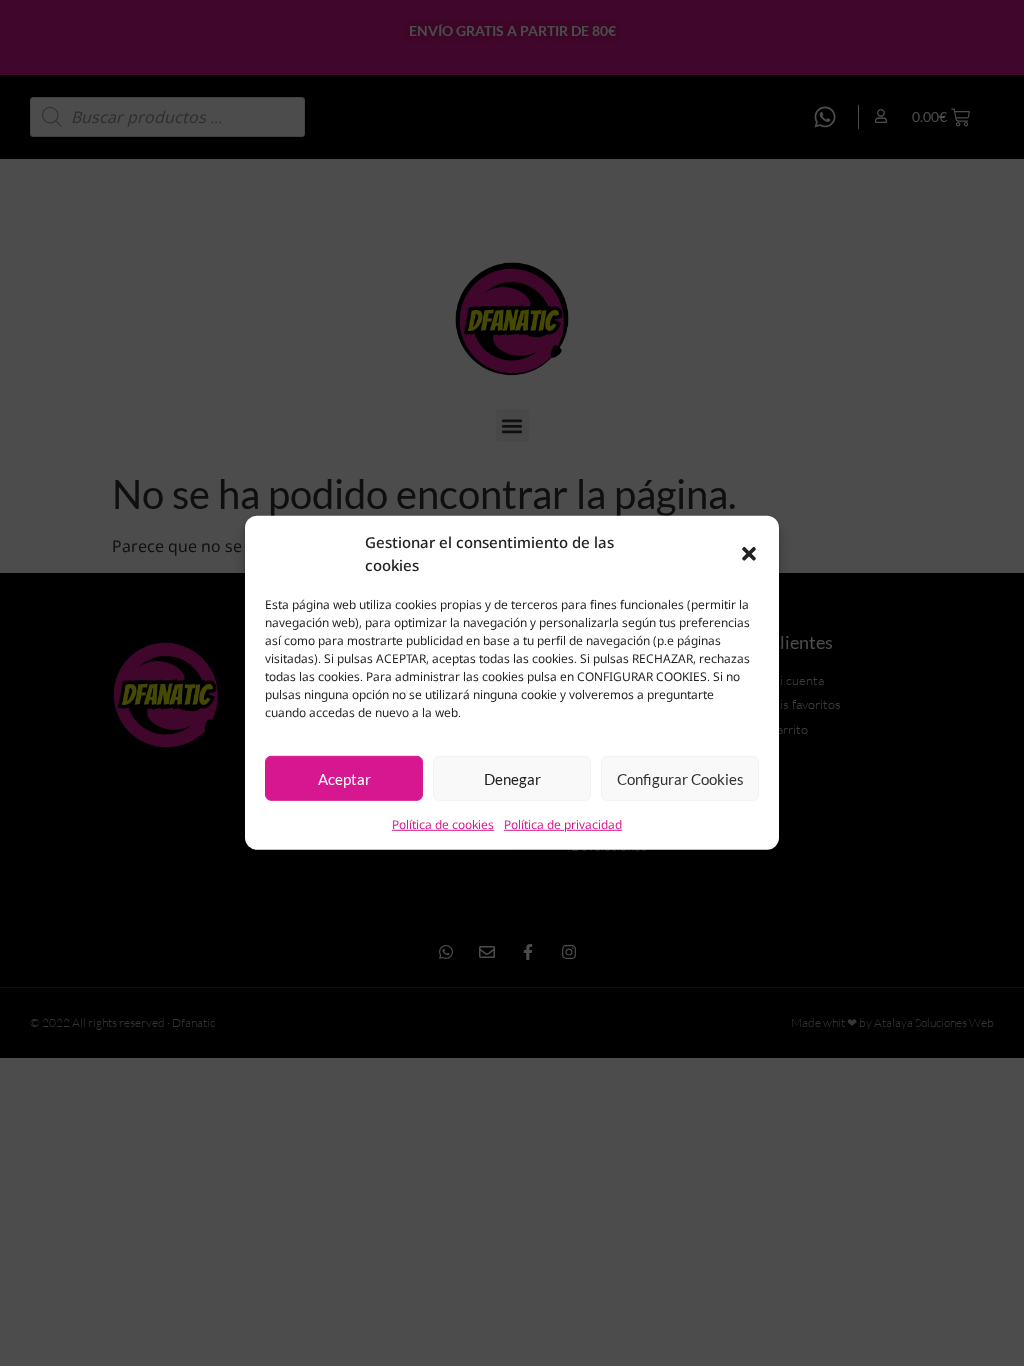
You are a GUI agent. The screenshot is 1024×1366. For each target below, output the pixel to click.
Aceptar (344, 779)
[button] (749, 553)
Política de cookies (443, 824)
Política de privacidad (563, 824)
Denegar (512, 779)
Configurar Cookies (680, 779)
